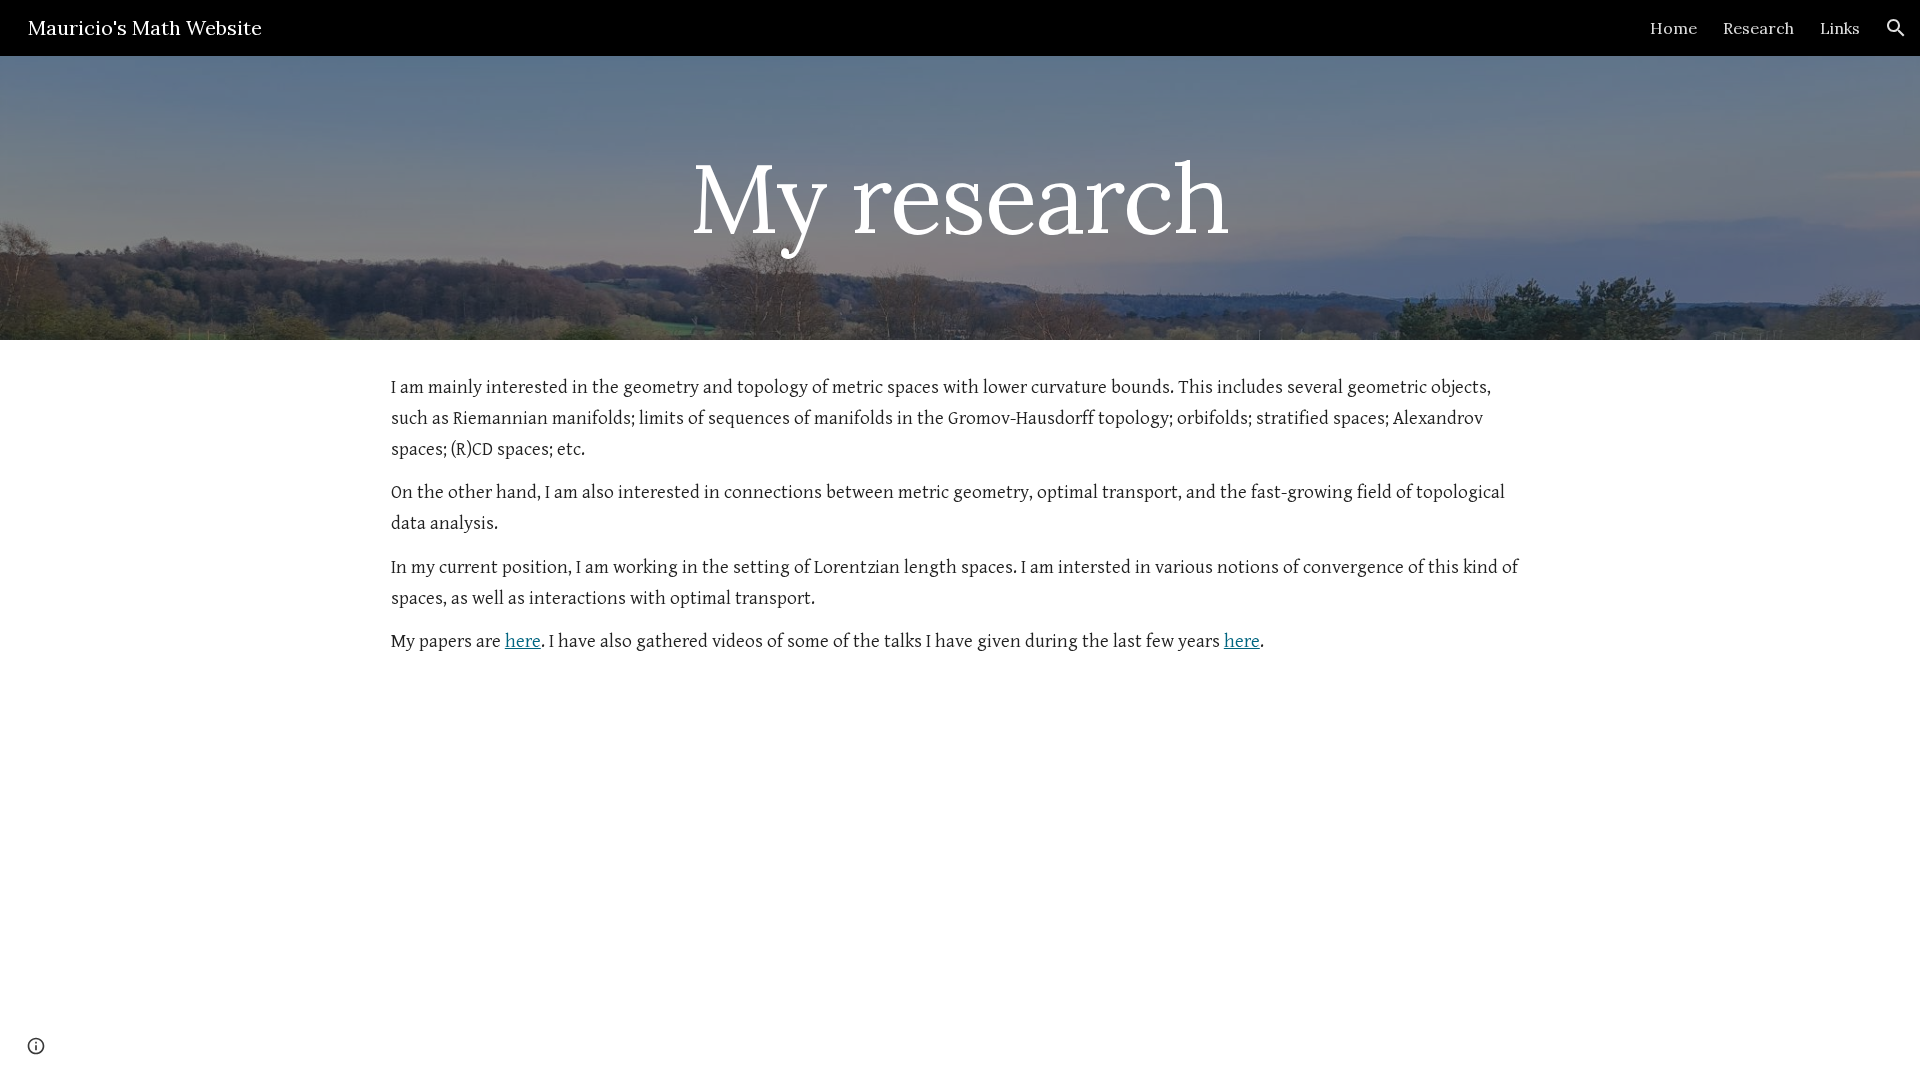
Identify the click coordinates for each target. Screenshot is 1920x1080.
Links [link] (1840, 28)
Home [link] (1673, 28)
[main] (960, 198)
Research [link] (1758, 28)
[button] (1896, 28)
